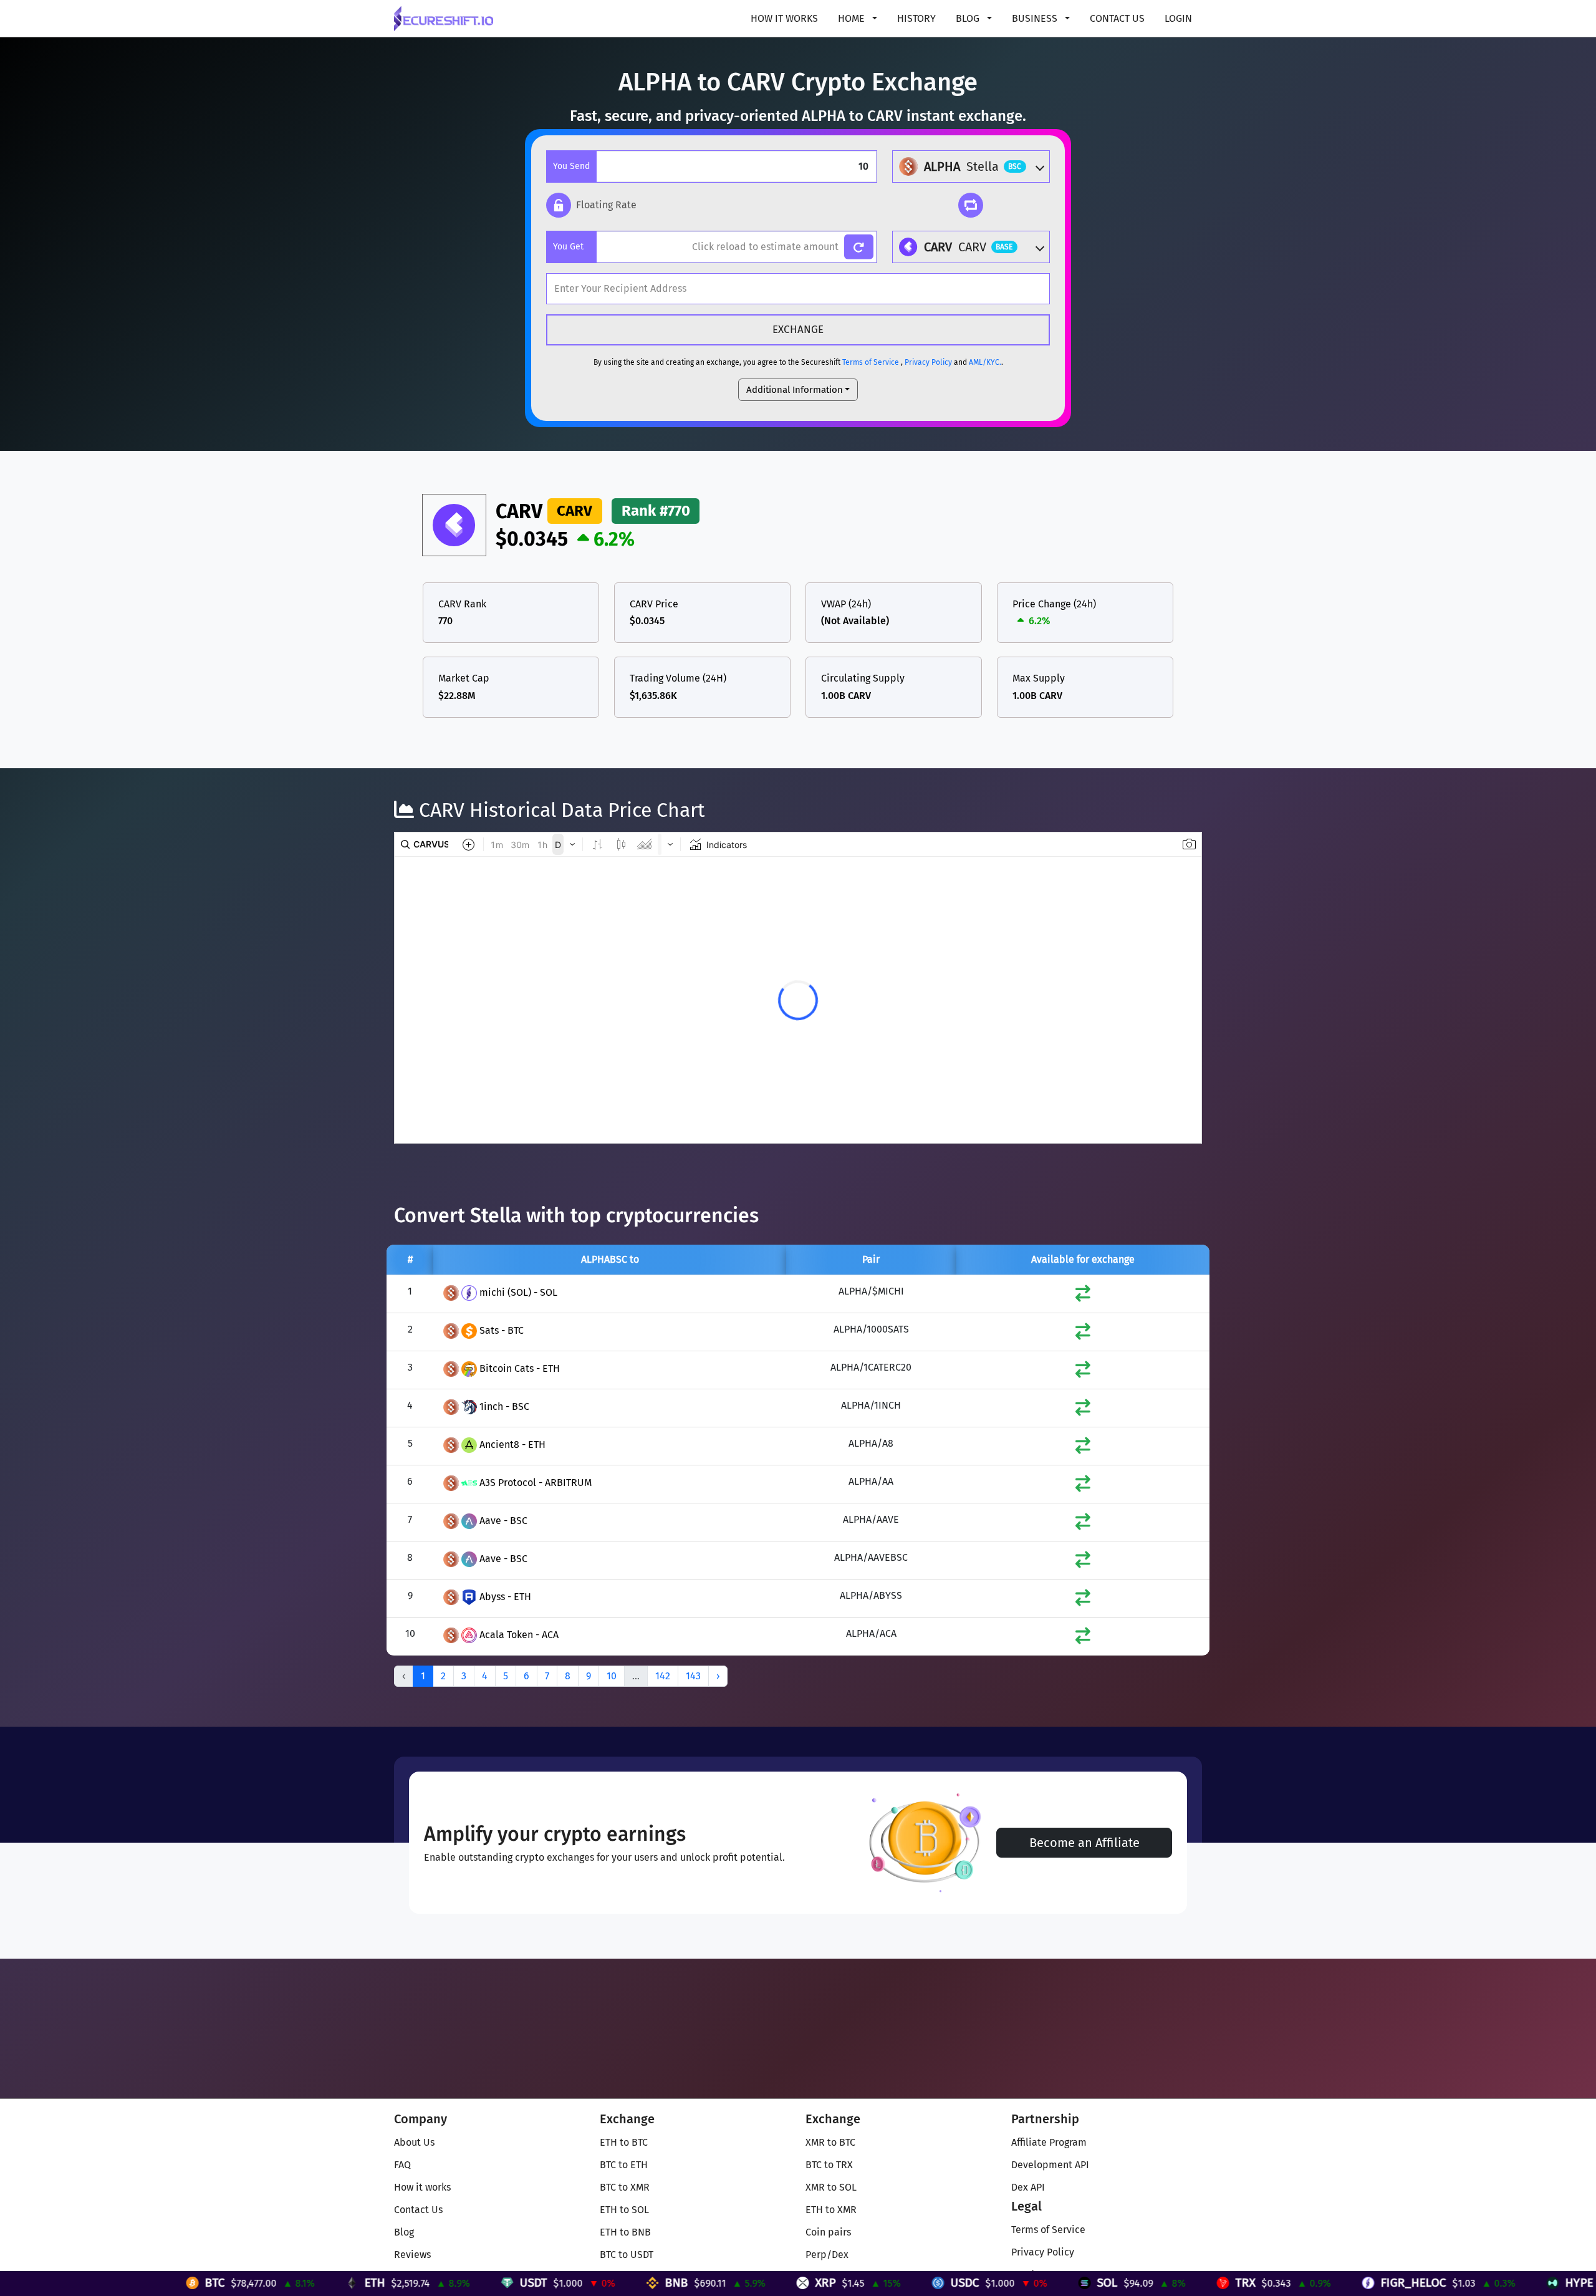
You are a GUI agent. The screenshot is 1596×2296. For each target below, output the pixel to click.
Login (1178, 18)
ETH (150, 2283)
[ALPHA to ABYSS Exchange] (1083, 1600)
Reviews (412, 2255)
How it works (784, 18)
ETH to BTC (624, 2142)
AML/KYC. (985, 362)
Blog (404, 2232)
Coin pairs (828, 2232)
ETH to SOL (624, 2210)
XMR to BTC (830, 2142)
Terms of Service (871, 362)
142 (663, 1676)
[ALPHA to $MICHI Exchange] (1083, 1296)
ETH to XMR (831, 2210)
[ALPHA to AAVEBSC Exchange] (1083, 1562)
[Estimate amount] (859, 247)
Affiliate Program (1049, 2142)
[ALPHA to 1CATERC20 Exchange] (1083, 1372)
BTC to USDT (627, 2255)
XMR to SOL (831, 2187)
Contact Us (1117, 18)
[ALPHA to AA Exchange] (1083, 1486)
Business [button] (1036, 18)
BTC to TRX (829, 2165)
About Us (414, 2142)
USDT (309, 2283)
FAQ (402, 2165)
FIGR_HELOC (1189, 2283)
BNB (452, 2283)
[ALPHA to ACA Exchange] (1083, 1638)
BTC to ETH (624, 2165)
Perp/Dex (827, 2255)
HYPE (1354, 2283)
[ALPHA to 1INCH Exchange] (1083, 1410)
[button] (591, 205)
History (916, 18)
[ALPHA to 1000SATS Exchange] (1083, 1334)
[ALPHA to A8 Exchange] (1083, 1448)
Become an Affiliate (1084, 1843)
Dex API (1028, 2187)
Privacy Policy (928, 362)
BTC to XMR (625, 2187)
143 (693, 1676)
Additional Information (795, 390)
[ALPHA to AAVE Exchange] (1083, 1524)
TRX (1021, 2283)
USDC (740, 2283)
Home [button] (853, 18)
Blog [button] (969, 18)
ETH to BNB (625, 2232)
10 (612, 1676)
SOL (882, 2283)
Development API (1050, 2165)
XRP (601, 2283)
